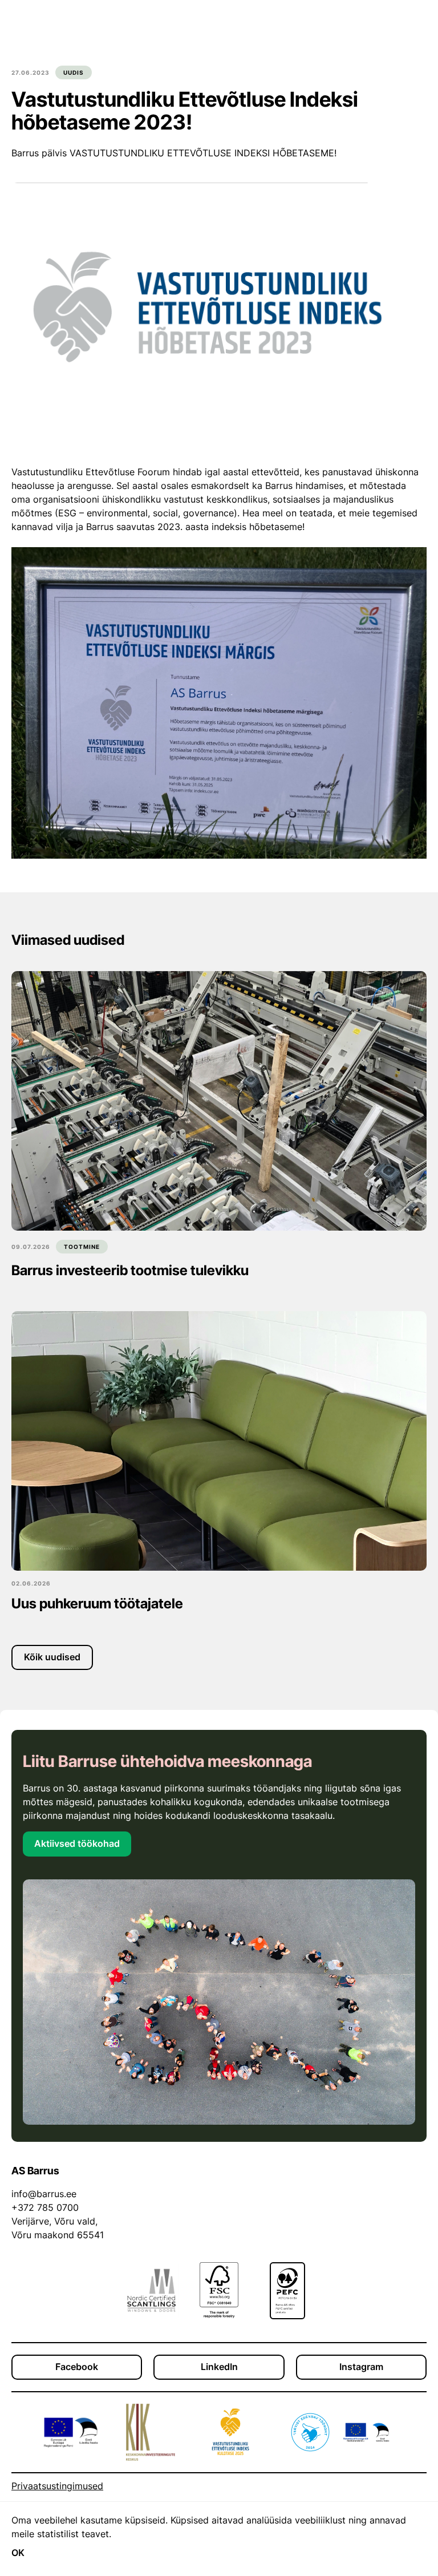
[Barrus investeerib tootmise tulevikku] (219, 1101)
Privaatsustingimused (57, 2486)
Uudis (74, 72)
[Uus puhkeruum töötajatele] (219, 1441)
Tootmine (82, 1247)
